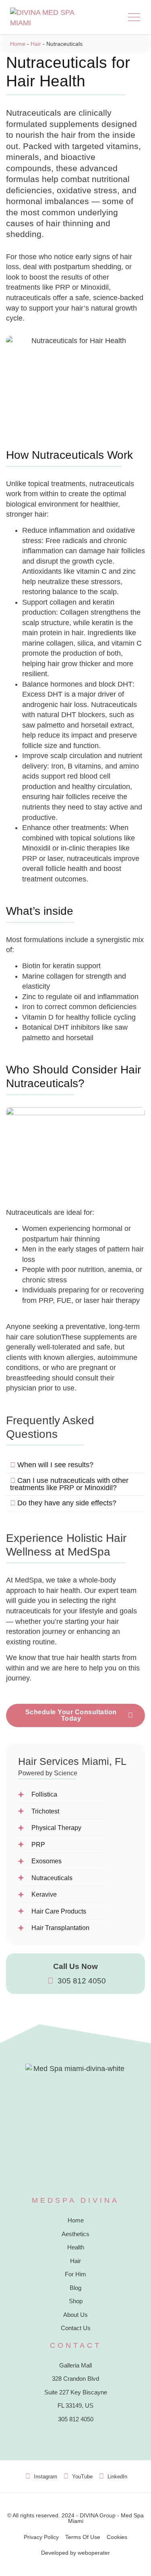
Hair (36, 44)
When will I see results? (55, 1465)
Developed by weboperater (75, 2553)
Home (18, 44)
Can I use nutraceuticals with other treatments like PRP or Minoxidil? (69, 1484)
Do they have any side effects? (67, 1503)
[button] (134, 17)
